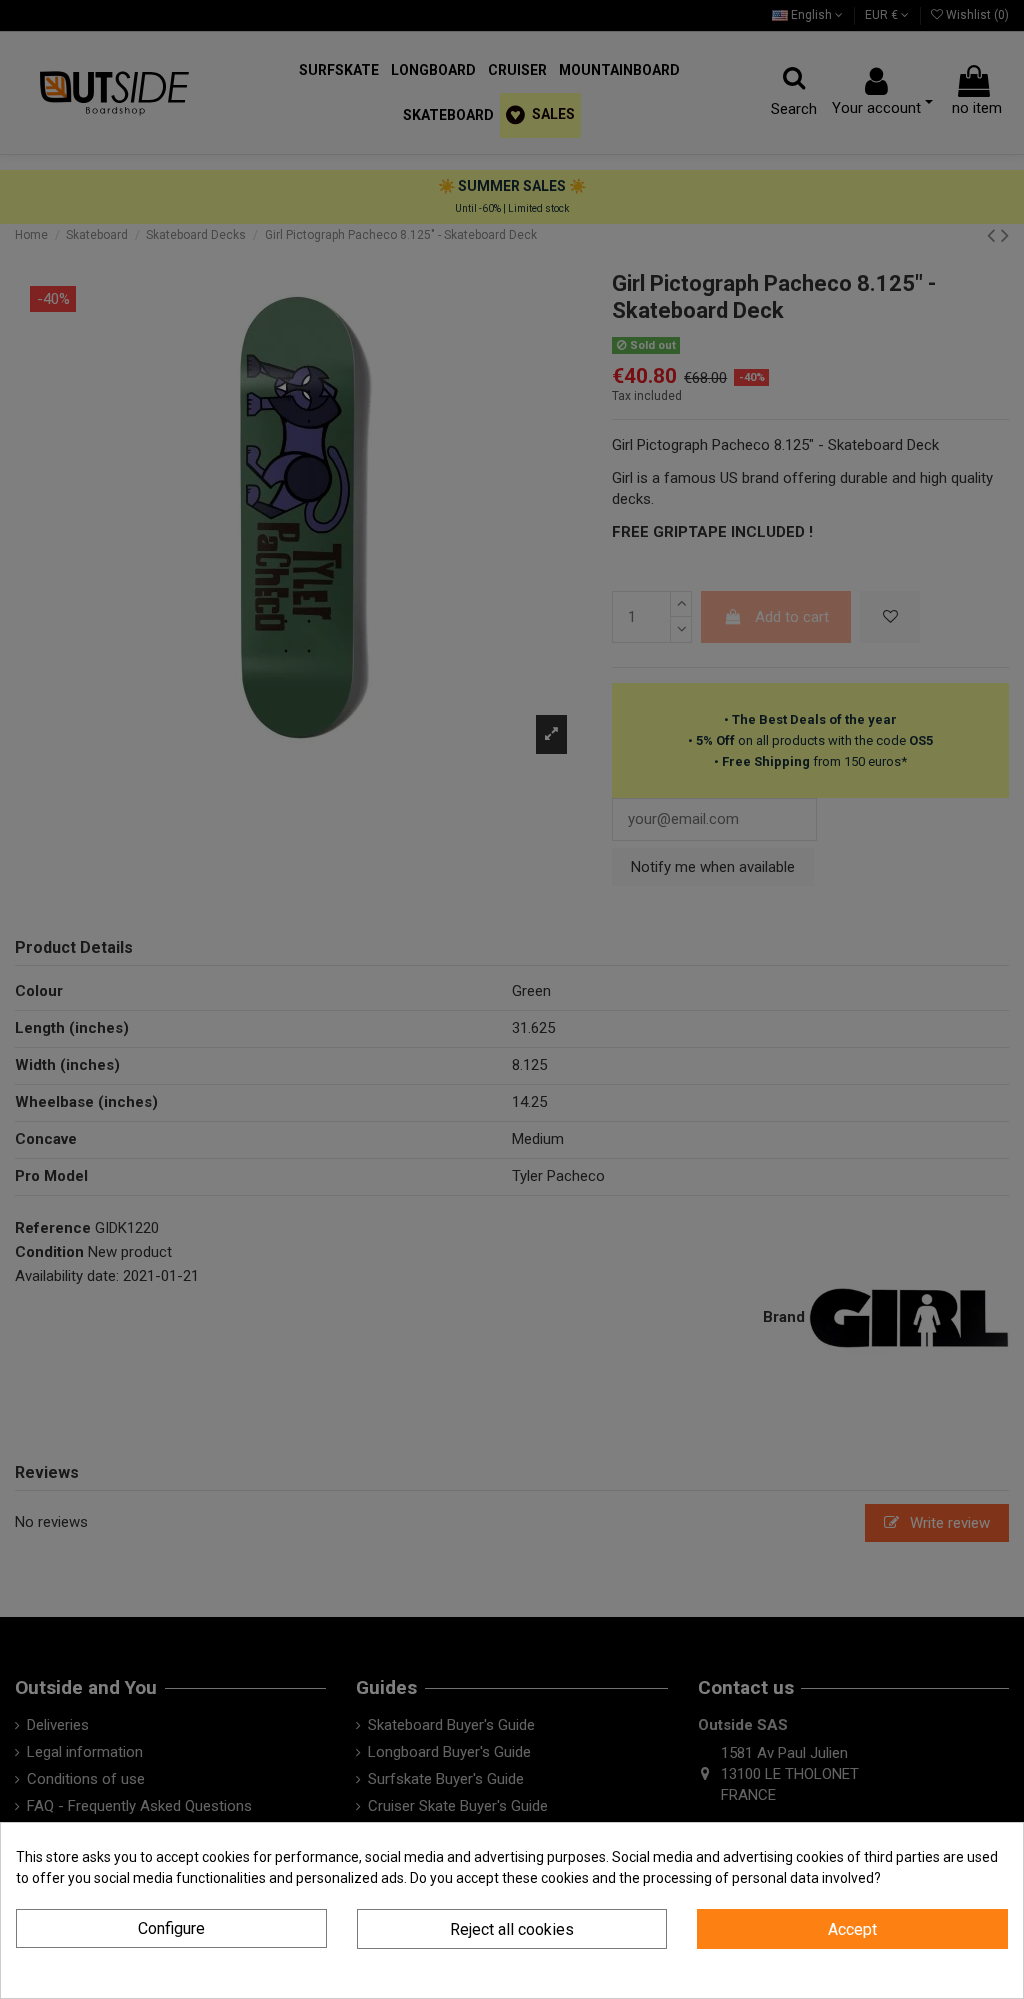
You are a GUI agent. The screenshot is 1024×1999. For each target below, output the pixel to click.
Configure (171, 1928)
